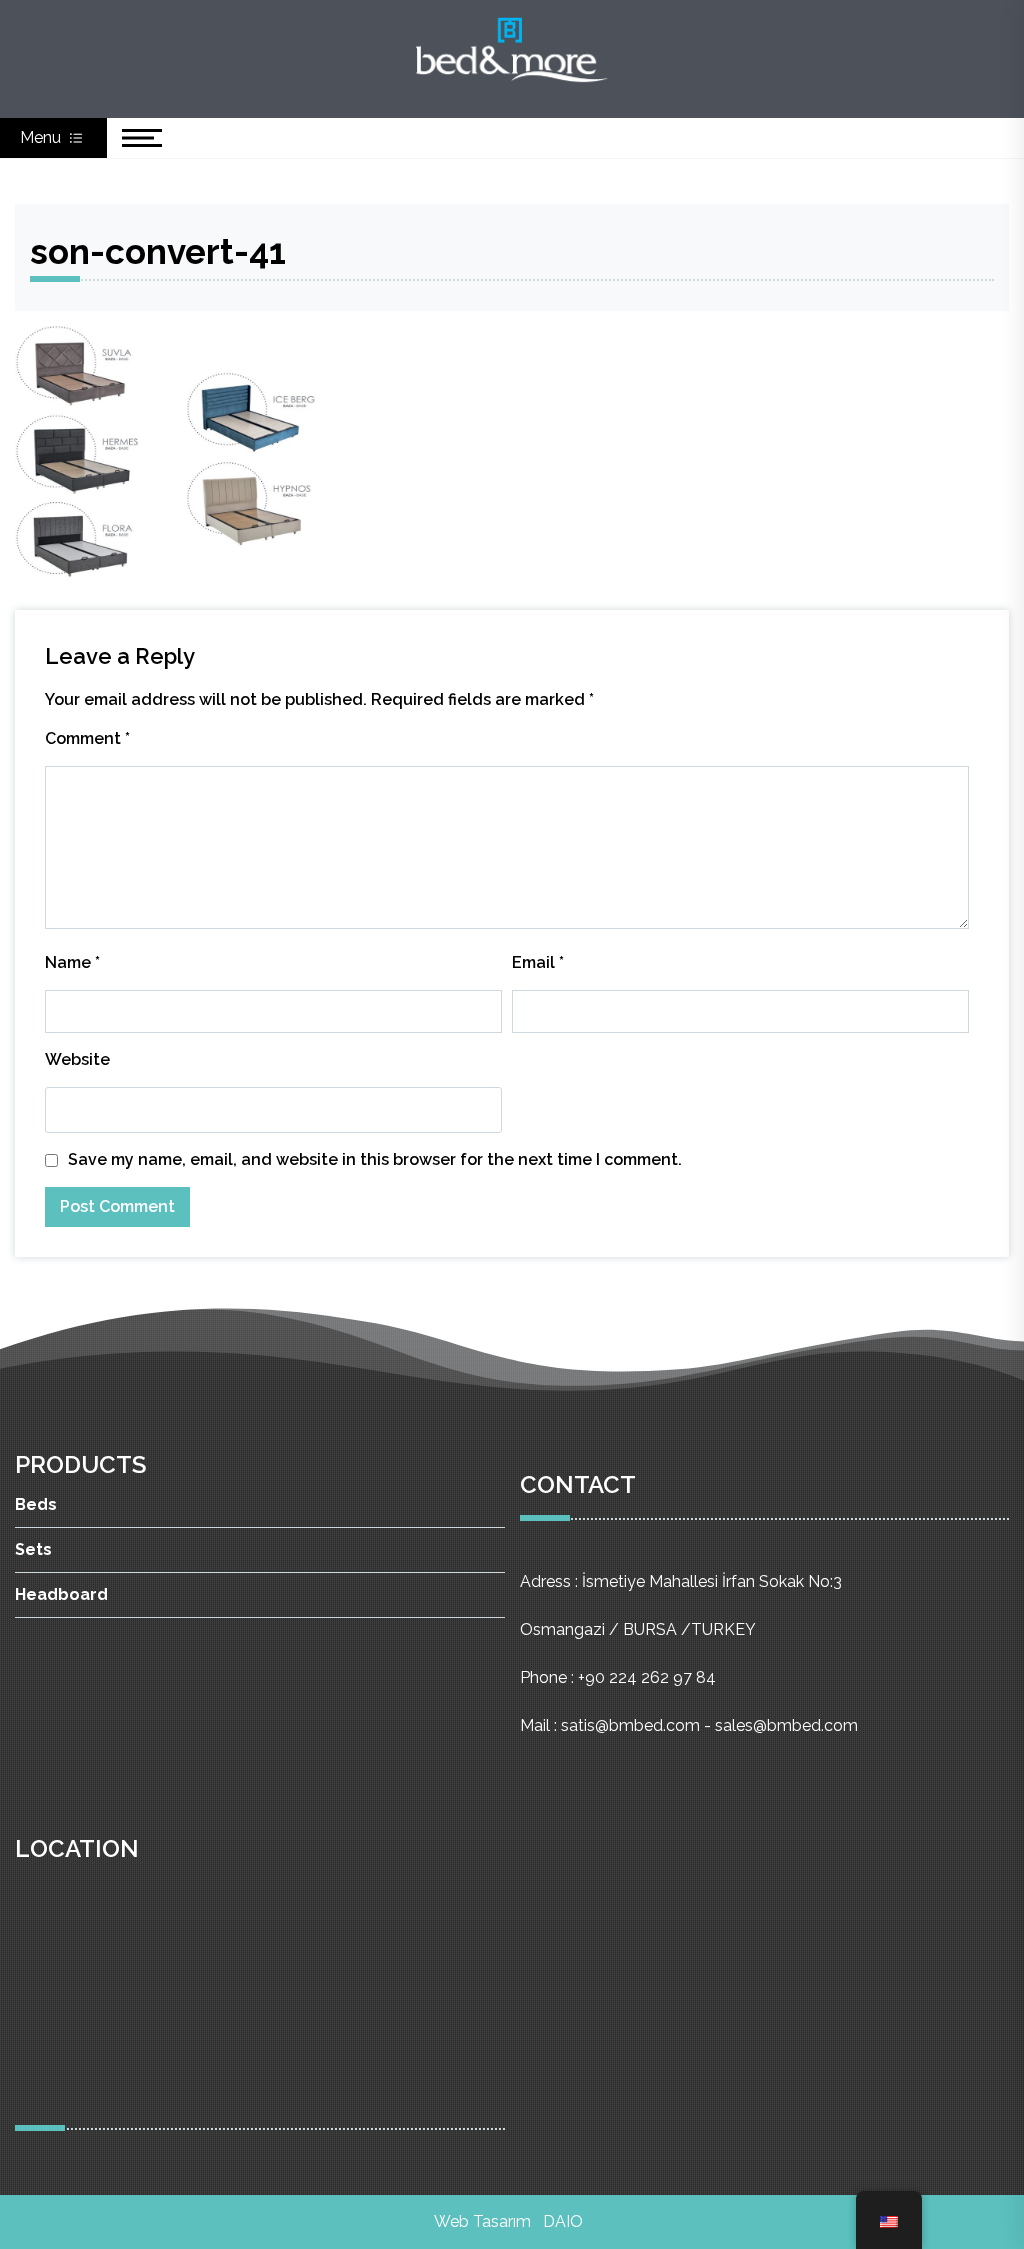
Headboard (61, 1594)
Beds (36, 1504)
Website (77, 1059)
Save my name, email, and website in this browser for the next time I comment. (375, 1159)
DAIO (563, 2221)
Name (72, 962)
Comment (87, 738)
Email (538, 962)
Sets (33, 1549)
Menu (42, 137)
